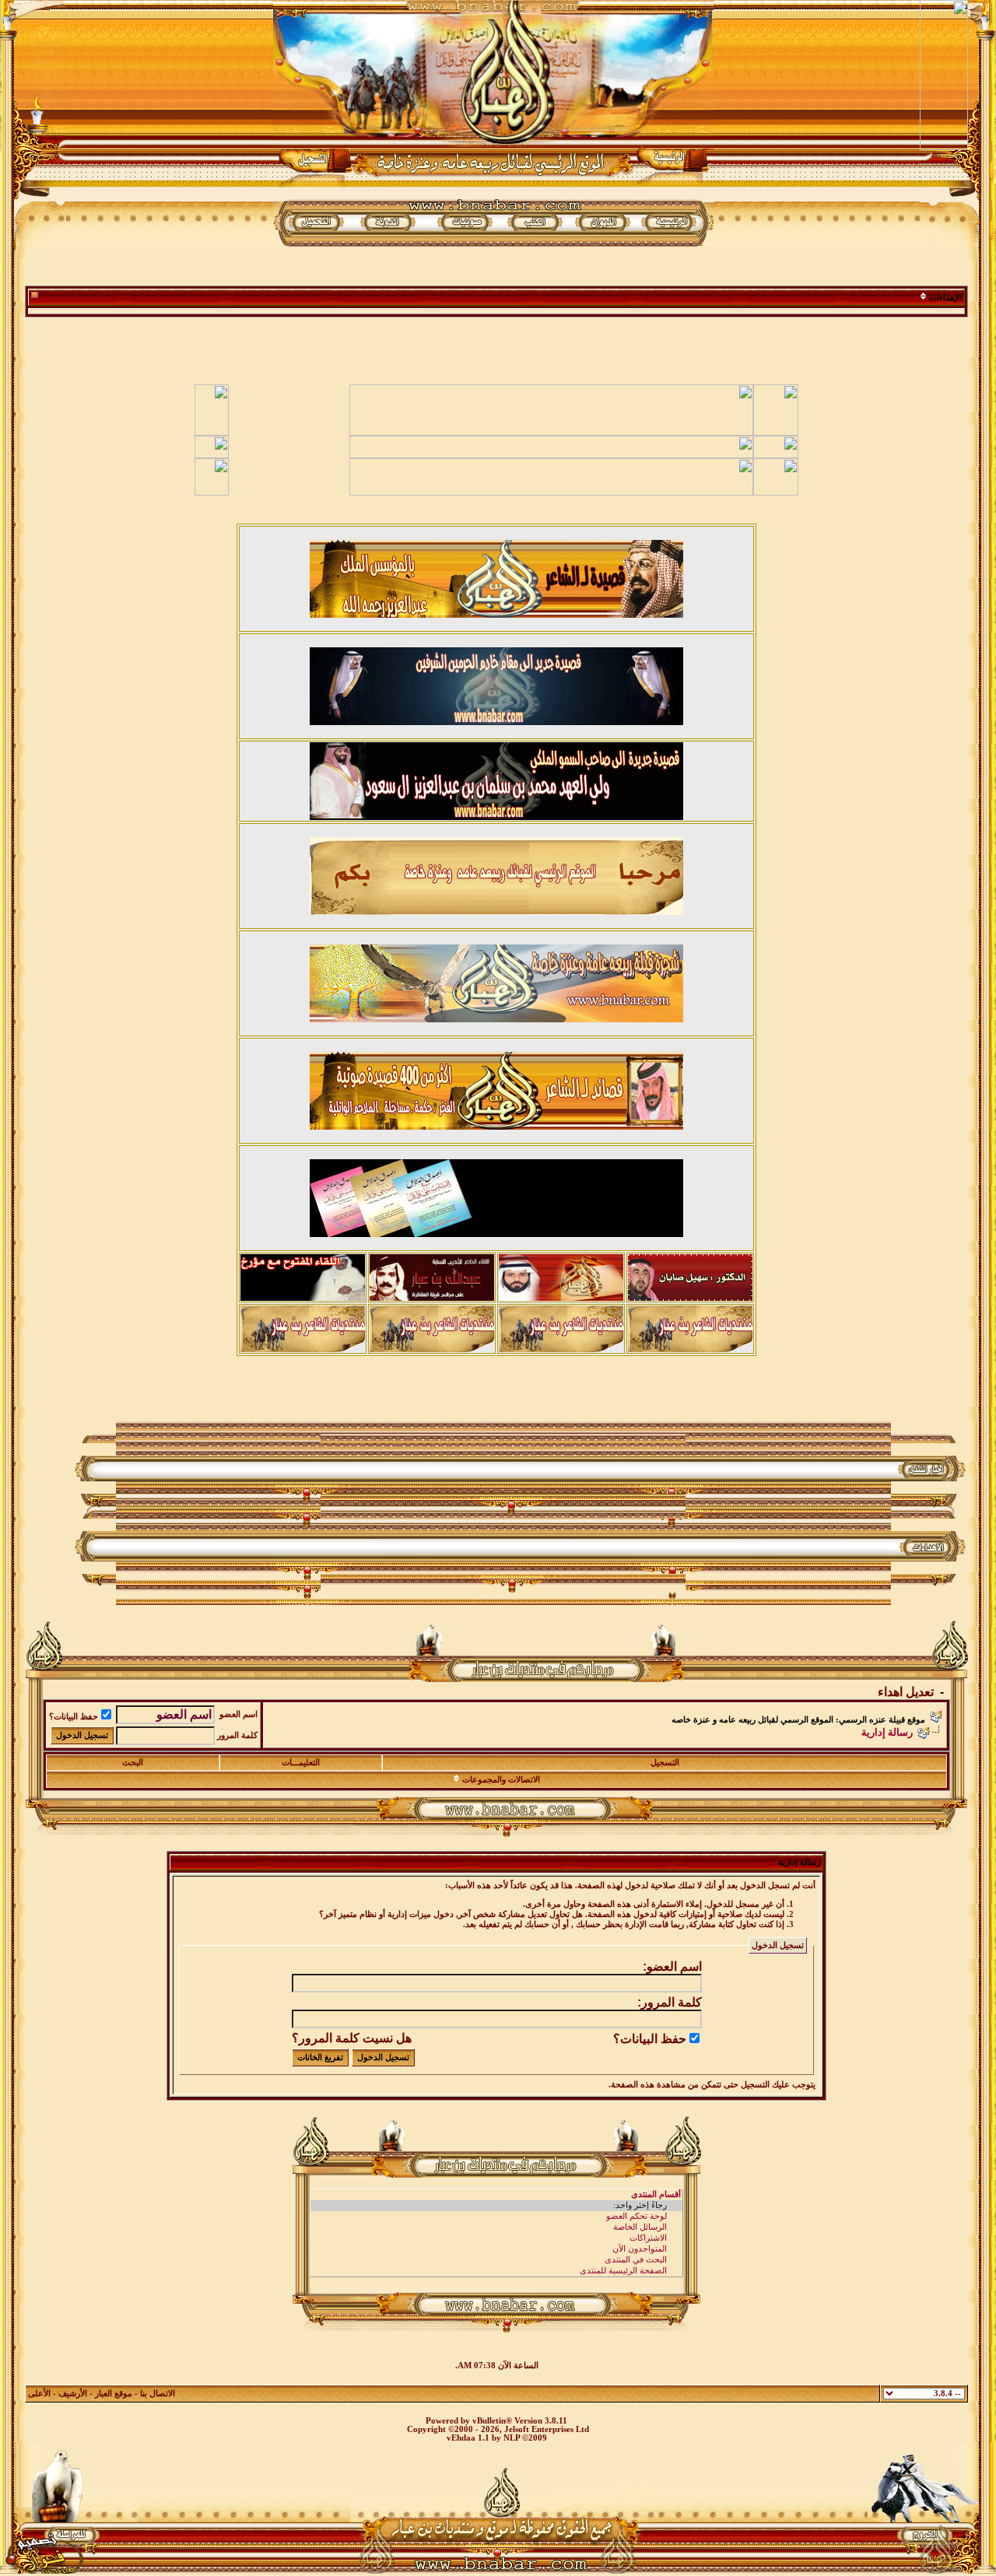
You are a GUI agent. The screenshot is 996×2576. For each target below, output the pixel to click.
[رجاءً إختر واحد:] (496, 2206)
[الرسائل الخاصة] (496, 2227)
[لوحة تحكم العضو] (496, 2217)
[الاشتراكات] (496, 2238)
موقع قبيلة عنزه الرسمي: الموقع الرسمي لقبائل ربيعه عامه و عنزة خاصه (798, 1720)
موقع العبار (114, 2394)
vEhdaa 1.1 (468, 2438)
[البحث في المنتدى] (496, 2260)
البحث (133, 1763)
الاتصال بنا (158, 2394)
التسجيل (665, 1763)
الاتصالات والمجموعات (501, 1780)
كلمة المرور (237, 1735)
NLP (512, 2438)
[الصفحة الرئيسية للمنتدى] (496, 2271)
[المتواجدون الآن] (496, 2249)
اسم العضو (238, 1714)
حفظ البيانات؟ (74, 1717)
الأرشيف (73, 2394)
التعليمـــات (301, 1763)
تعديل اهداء (906, 1692)
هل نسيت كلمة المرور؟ (352, 2038)
